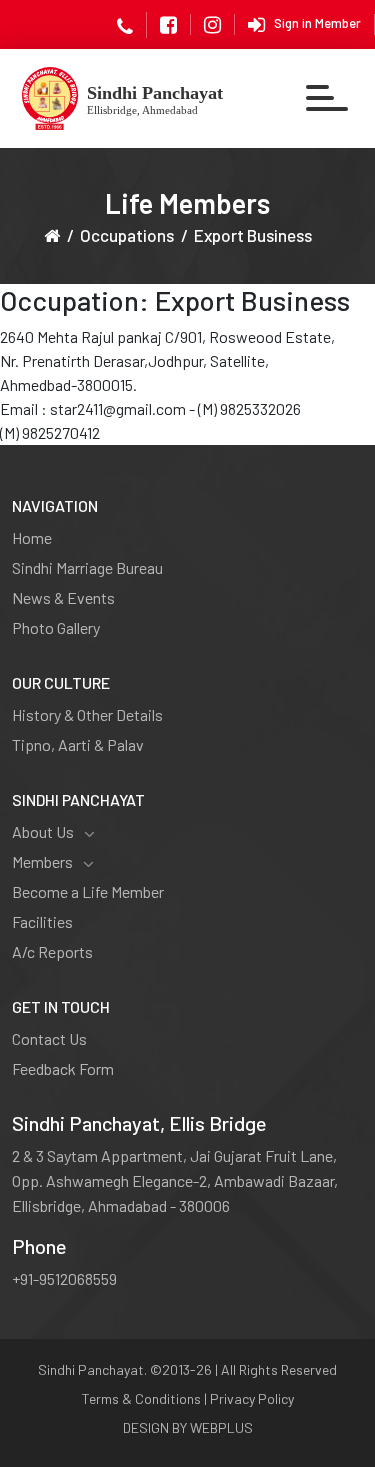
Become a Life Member (88, 891)
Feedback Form (63, 1068)
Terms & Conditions (141, 1398)
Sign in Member (317, 23)
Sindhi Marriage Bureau (87, 567)
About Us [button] (43, 831)
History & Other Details (87, 714)
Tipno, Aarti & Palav (78, 744)
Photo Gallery (56, 627)
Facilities (42, 921)
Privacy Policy (252, 1398)
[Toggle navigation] (328, 98)
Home (32, 537)
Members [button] (42, 861)
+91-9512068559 (64, 1278)
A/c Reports (52, 951)
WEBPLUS (221, 1427)
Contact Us (49, 1038)
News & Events (63, 597)
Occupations (127, 235)
